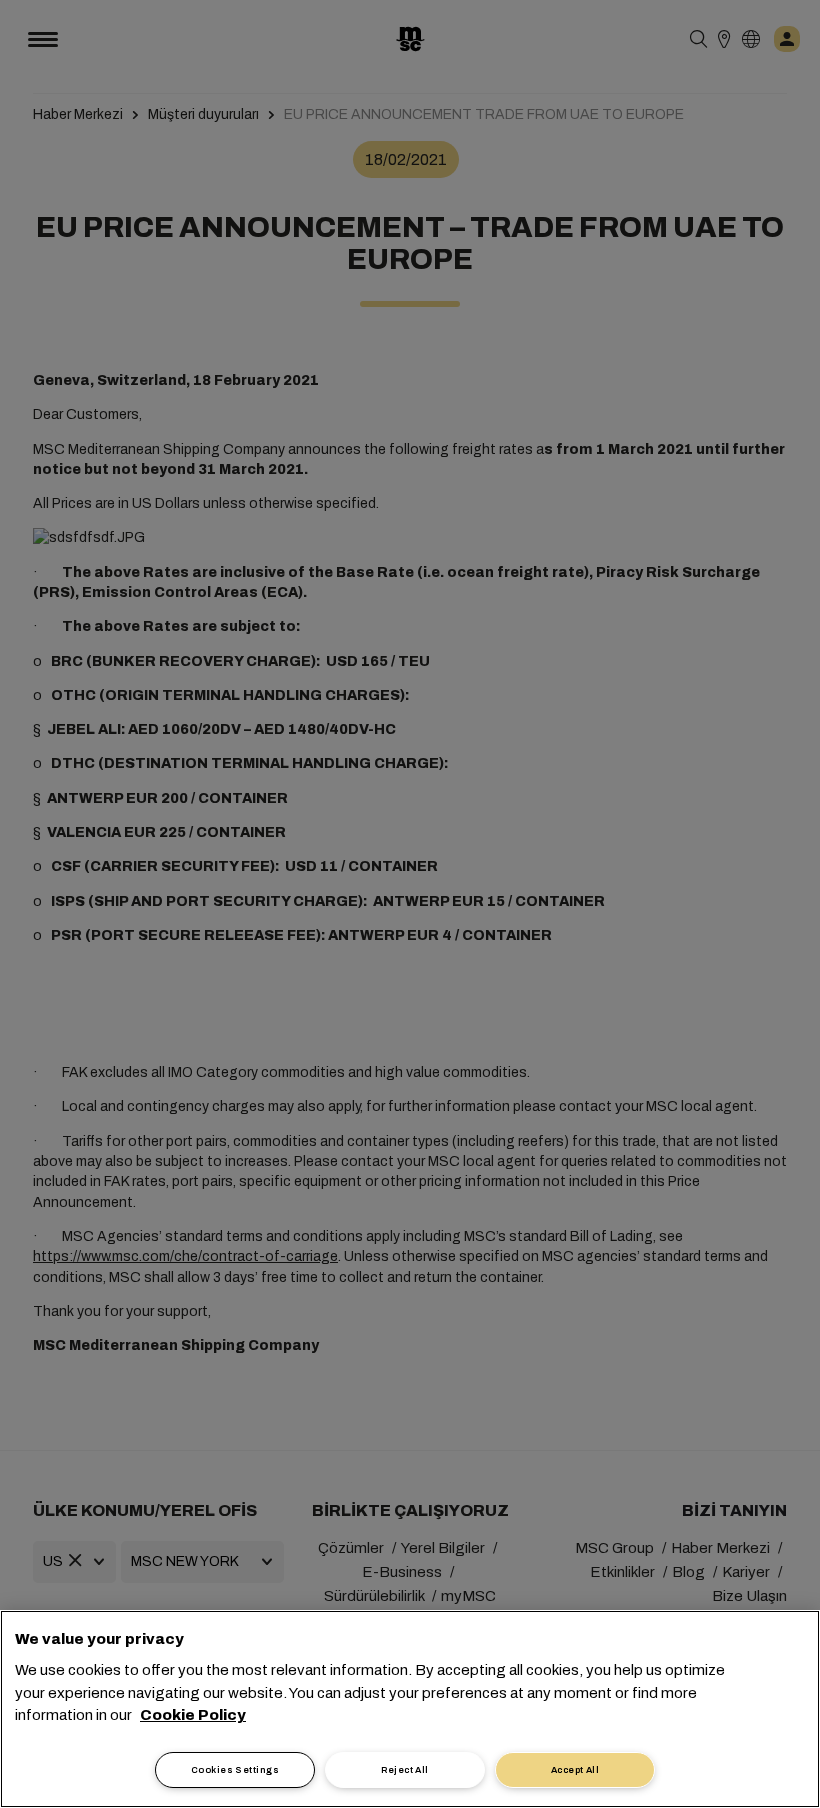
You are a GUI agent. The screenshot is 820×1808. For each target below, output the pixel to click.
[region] (410, 1709)
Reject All (405, 1770)
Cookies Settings (235, 1770)
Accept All (575, 1770)
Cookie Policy (193, 1715)
